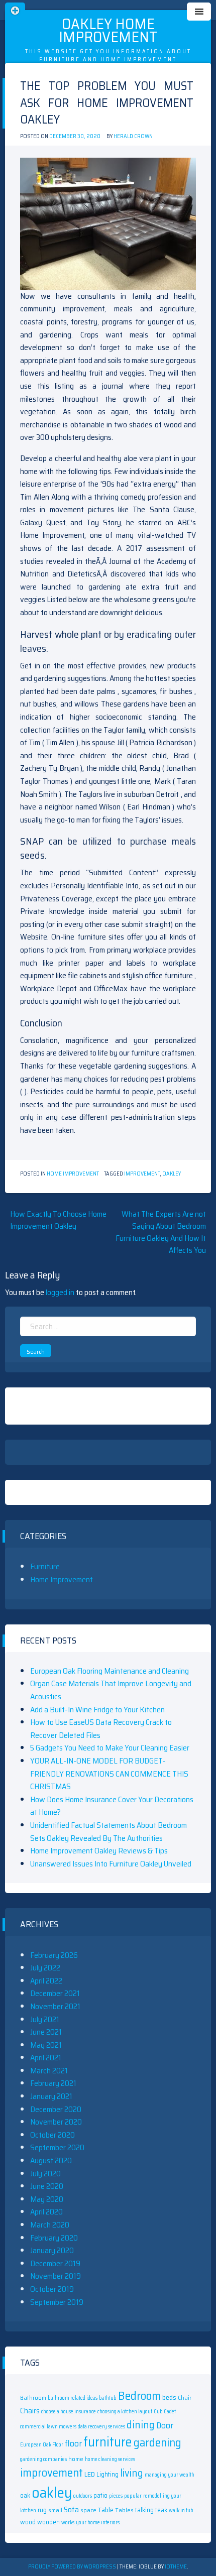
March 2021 (49, 2071)
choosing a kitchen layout (125, 2412)
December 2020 (56, 2109)
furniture (108, 2442)
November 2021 (55, 2006)
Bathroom (33, 2397)
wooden (48, 2522)
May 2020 (47, 2199)
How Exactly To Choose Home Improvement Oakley (58, 1220)
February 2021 (53, 2083)
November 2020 (56, 2122)
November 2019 (56, 2276)
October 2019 (52, 2289)
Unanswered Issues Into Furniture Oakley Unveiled (111, 1864)
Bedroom (139, 2395)
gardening (157, 2442)
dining (141, 2425)
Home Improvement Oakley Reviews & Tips (99, 1851)
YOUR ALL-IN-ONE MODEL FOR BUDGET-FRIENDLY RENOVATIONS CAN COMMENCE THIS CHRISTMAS (109, 1774)
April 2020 (46, 2212)
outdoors (83, 2496)
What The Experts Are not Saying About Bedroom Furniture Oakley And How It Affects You (161, 1232)
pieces (116, 2496)
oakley (172, 1174)
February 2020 (54, 2238)
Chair (185, 2397)
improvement (142, 1174)
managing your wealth (170, 2475)
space (88, 2510)
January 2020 (52, 2250)
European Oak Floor (42, 2445)
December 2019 (55, 2263)
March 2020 (50, 2225)
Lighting (107, 2474)
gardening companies (43, 2459)
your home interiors (98, 2523)
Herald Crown (133, 136)
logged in (60, 1292)
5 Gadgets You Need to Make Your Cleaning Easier (110, 1748)
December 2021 (55, 1993)
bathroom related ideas (73, 2398)
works (68, 2523)
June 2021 (46, 2032)
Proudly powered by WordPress (73, 2567)
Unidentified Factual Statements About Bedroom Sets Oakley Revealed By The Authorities (109, 1832)
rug (42, 2510)
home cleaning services (110, 2459)
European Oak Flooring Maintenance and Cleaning (110, 1671)
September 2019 (57, 2302)
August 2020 (51, 2160)
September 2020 (57, 2147)
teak (161, 2510)
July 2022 (45, 1968)
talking (144, 2510)
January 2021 (51, 2096)
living (132, 2473)
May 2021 (46, 2045)
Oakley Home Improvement (108, 30)
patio (100, 2495)
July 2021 (45, 2019)
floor (73, 2443)
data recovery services (101, 2427)
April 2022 (46, 1981)
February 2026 (54, 1955)
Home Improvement (73, 1174)
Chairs (30, 2411)
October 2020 (52, 2135)
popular (133, 2496)
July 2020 (45, 2174)
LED (90, 2474)
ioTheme (176, 2567)
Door (165, 2425)
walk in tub (181, 2510)
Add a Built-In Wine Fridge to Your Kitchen (97, 1710)
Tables (124, 2510)
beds (169, 2397)
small (55, 2510)
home (76, 2459)
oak (25, 2495)
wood (28, 2522)
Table (106, 2510)
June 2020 (47, 2186)
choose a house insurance (69, 2412)
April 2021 (46, 2058)
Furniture (45, 1566)
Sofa (71, 2509)
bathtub (108, 2398)
